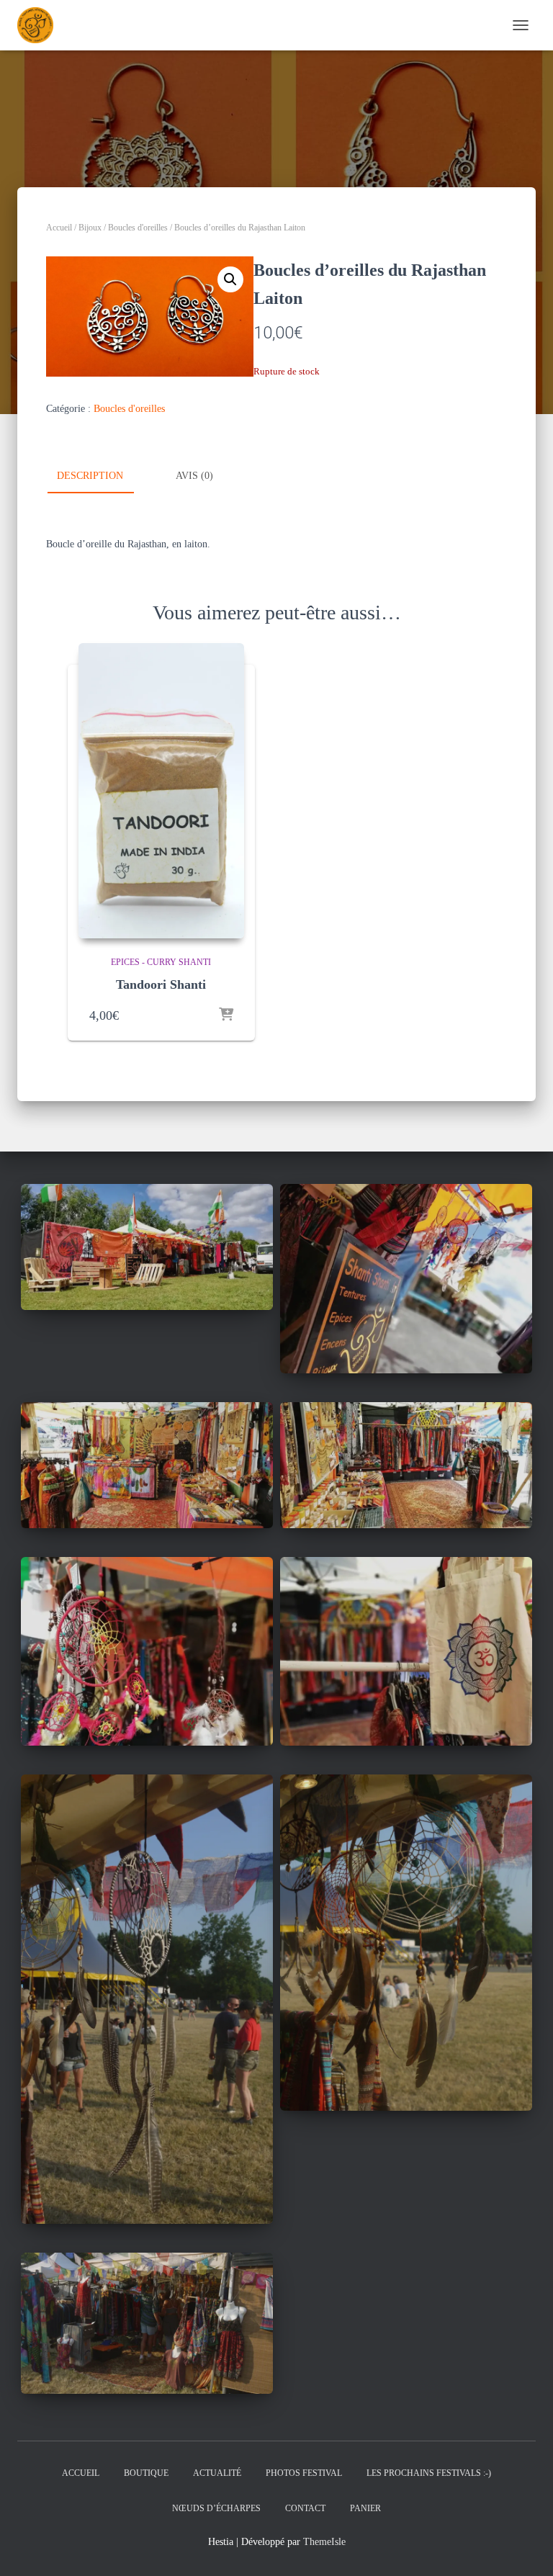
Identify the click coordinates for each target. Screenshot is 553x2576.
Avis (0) (194, 476)
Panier (365, 2508)
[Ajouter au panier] (226, 1015)
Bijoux (90, 228)
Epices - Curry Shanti (161, 962)
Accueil (59, 228)
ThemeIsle (324, 2542)
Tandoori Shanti (161, 984)
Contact (305, 2508)
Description (90, 476)
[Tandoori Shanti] (161, 791)
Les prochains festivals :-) (429, 2473)
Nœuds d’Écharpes (216, 2508)
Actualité (217, 2473)
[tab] (101, 477)
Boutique (146, 2473)
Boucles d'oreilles (138, 228)
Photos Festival (304, 2473)
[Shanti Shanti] (41, 25)
